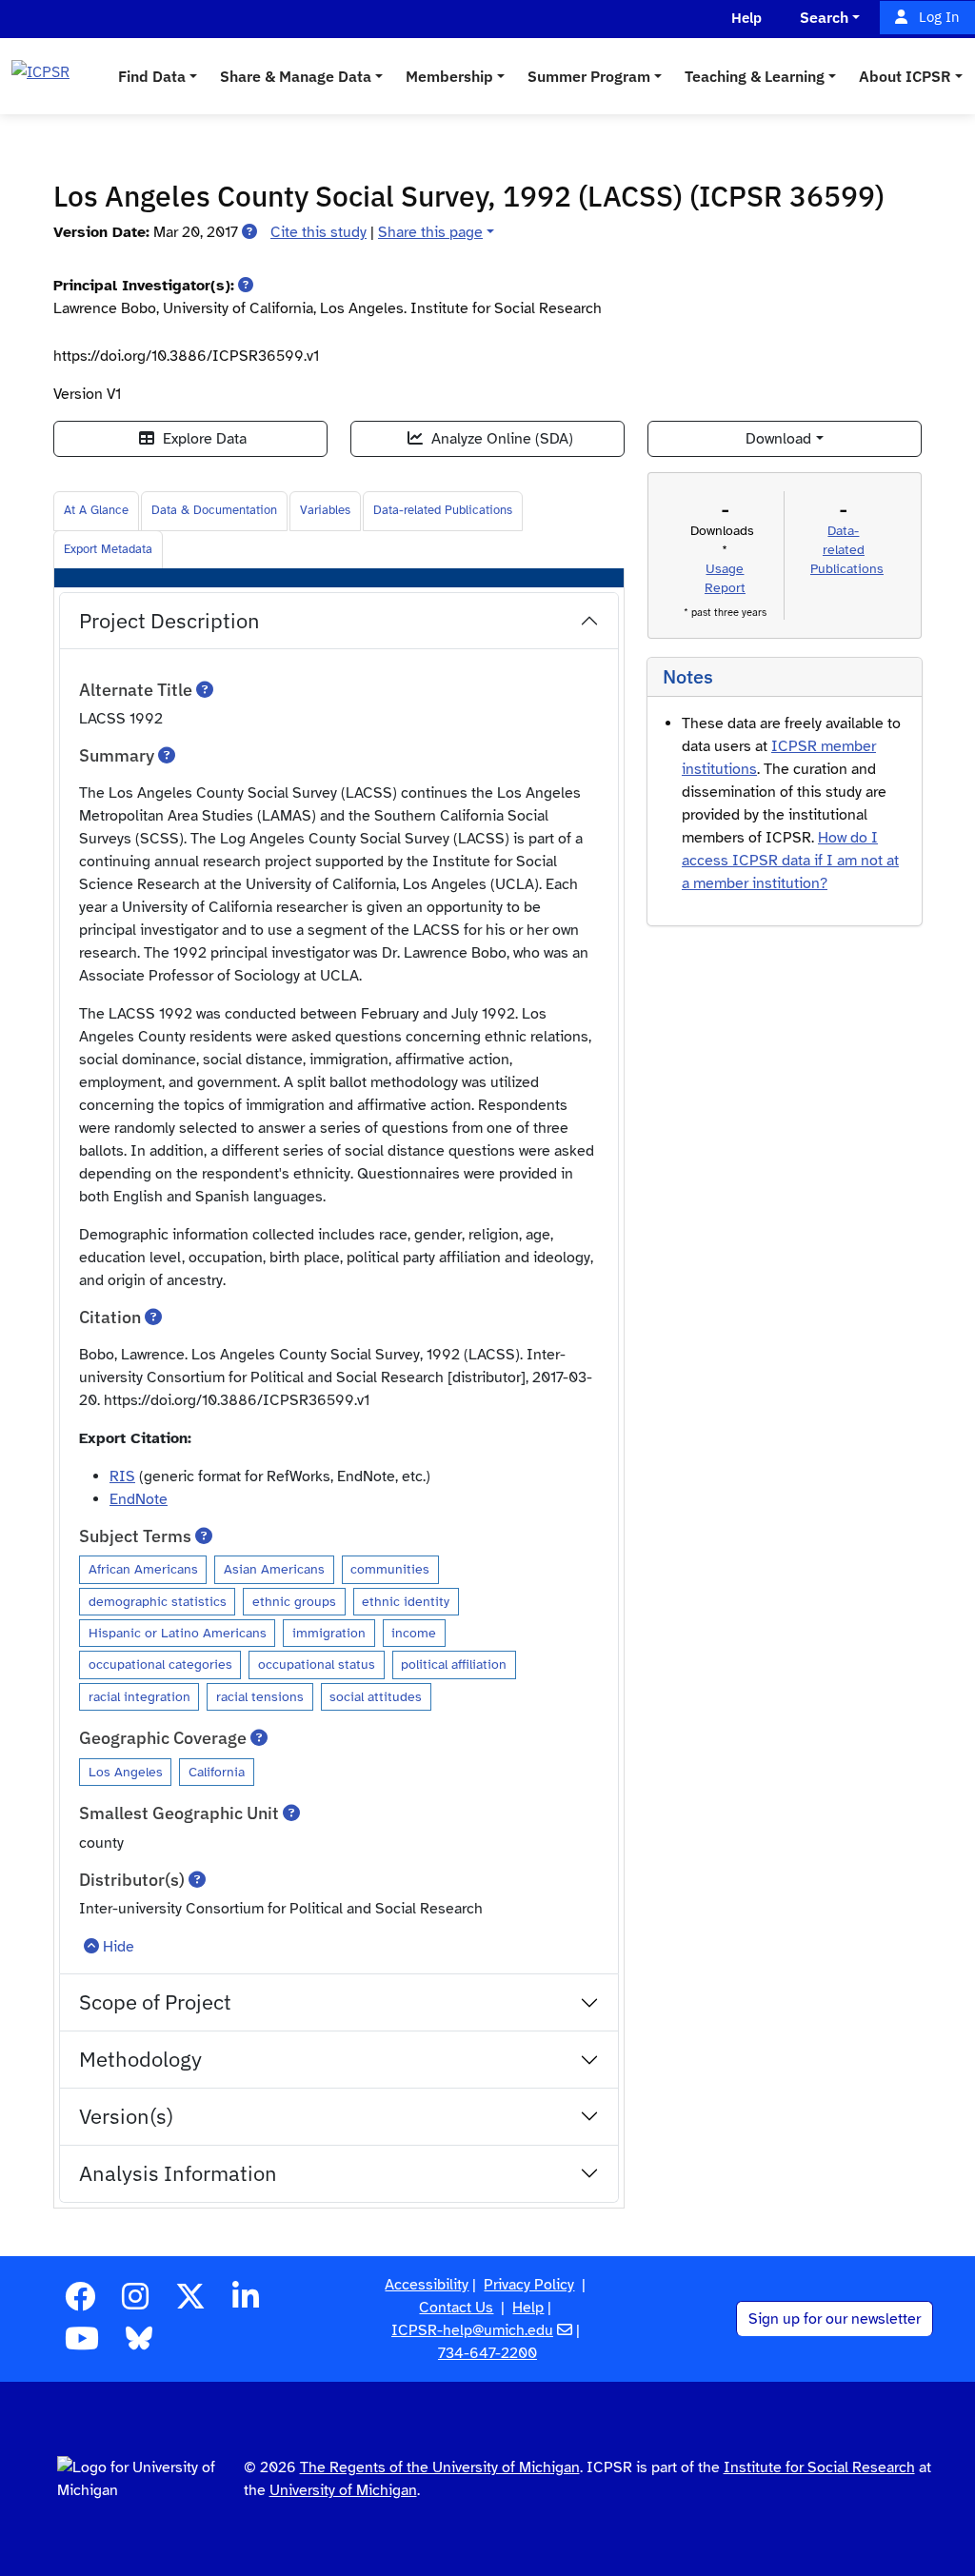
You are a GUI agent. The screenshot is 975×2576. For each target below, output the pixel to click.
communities (390, 1569)
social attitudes (376, 1696)
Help (528, 2308)
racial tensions (260, 1696)
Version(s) (126, 2116)
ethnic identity (406, 1601)
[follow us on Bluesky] (139, 2345)
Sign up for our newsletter (835, 2319)
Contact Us (456, 2308)
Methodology (140, 2059)
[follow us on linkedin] (246, 2303)
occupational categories (160, 1664)
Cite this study (318, 232)
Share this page (430, 232)
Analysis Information (178, 2173)
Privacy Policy (529, 2285)
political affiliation (454, 1664)
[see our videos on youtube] (82, 2345)
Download (778, 439)
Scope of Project (155, 2001)
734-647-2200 (487, 2353)
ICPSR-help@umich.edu (472, 2330)
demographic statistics (158, 1601)
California (217, 1772)
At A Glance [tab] (96, 510)
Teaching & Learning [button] (755, 76)
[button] (249, 232)
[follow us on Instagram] (135, 2303)
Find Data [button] (152, 76)
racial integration (139, 1696)
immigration (329, 1633)
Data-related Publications (443, 510)
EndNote (139, 1499)
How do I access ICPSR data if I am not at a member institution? (790, 861)
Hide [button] (119, 1947)
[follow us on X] (190, 2303)
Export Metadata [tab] (108, 549)
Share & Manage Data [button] (296, 76)
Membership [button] (449, 76)
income (414, 1633)
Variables (325, 510)
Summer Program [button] (589, 76)
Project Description (169, 620)
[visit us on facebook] (80, 2303)
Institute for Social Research (819, 2467)
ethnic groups (294, 1601)
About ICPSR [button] (905, 76)
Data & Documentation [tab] (214, 510)
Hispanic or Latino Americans (178, 1633)
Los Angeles (126, 1772)
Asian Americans (274, 1569)
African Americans (143, 1569)
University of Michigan (343, 2490)
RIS (122, 1476)
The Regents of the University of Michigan (440, 2467)
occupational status (317, 1664)
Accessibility (427, 2285)
